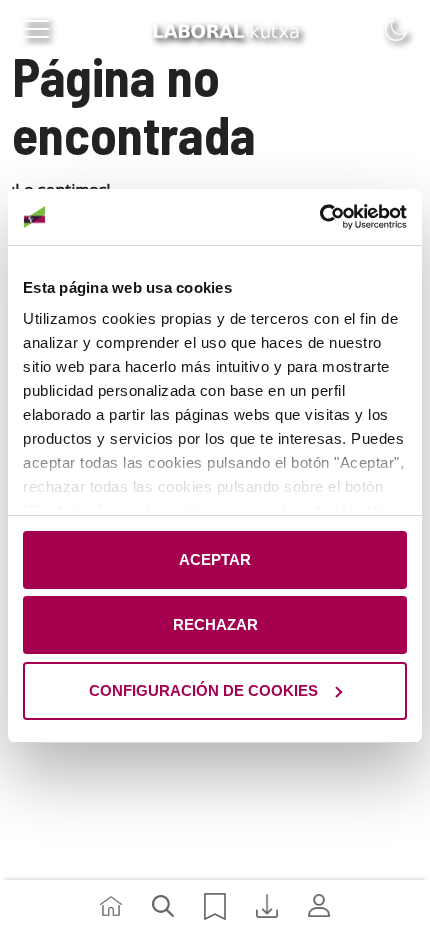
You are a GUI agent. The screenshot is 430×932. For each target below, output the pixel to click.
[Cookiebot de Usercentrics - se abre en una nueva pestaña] (319, 217)
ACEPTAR (215, 559)
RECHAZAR (215, 624)
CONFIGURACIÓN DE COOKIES (203, 690)
